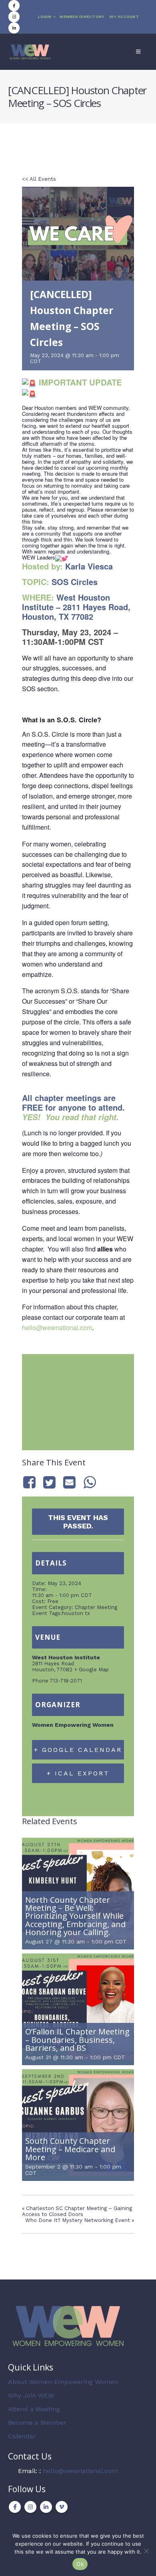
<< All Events (39, 179)
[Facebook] (14, 6)
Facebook (15, 2507)
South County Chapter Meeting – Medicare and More (70, 2149)
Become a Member (37, 2423)
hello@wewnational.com (57, 1328)
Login (45, 17)
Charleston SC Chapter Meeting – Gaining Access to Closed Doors (77, 2211)
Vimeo (62, 2507)
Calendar (22, 2436)
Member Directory (82, 17)
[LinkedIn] (14, 28)
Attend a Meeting (34, 2409)
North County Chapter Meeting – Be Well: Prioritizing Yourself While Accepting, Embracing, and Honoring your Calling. (75, 1916)
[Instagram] (14, 17)
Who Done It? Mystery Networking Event (80, 2220)
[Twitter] (49, 1482)
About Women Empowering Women (63, 2382)
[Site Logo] (30, 52)
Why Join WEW (31, 2395)
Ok (80, 2564)
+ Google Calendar (78, 1750)
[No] (146, 2551)
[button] (138, 52)
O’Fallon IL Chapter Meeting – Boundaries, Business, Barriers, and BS (77, 2040)
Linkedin (46, 2507)
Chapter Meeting (96, 1607)
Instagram (30, 2507)
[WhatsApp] (90, 1482)
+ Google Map (91, 1670)
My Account (124, 17)
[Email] (70, 1482)
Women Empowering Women (73, 1725)
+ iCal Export (78, 1773)
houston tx (76, 1613)
